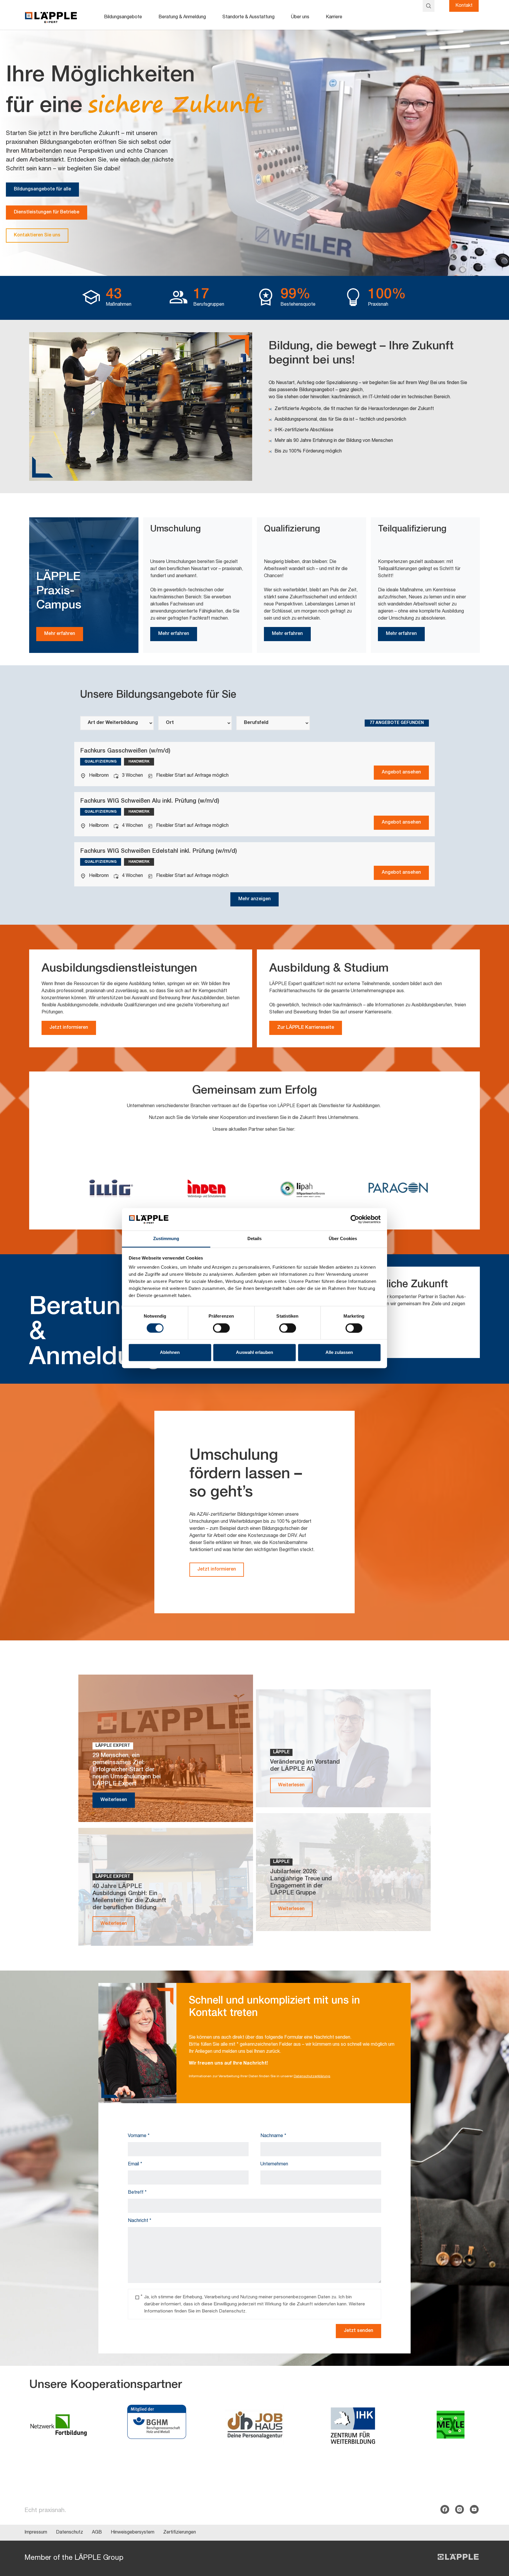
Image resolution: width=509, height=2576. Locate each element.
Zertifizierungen (180, 2533)
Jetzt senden (358, 2331)
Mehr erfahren (60, 634)
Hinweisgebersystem (133, 2533)
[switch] (221, 1328)
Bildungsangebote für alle (42, 190)
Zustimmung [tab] (166, 1239)
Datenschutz (70, 2533)
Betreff (137, 2193)
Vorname (139, 2136)
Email (135, 2165)
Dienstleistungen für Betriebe (47, 213)
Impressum (36, 2533)
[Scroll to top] (496, 2542)
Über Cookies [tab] (343, 1239)
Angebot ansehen (401, 773)
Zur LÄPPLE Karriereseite (306, 1028)
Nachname (273, 2136)
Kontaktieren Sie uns (37, 236)
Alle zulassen (339, 1353)
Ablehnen (170, 1353)
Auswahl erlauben (254, 1353)
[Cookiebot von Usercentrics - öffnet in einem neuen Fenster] (355, 1219)
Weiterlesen (114, 1800)
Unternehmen (274, 2165)
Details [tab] (255, 1239)
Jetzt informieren (69, 1028)
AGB (97, 2533)
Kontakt (464, 6)
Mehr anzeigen (254, 899)
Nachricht (140, 2221)
